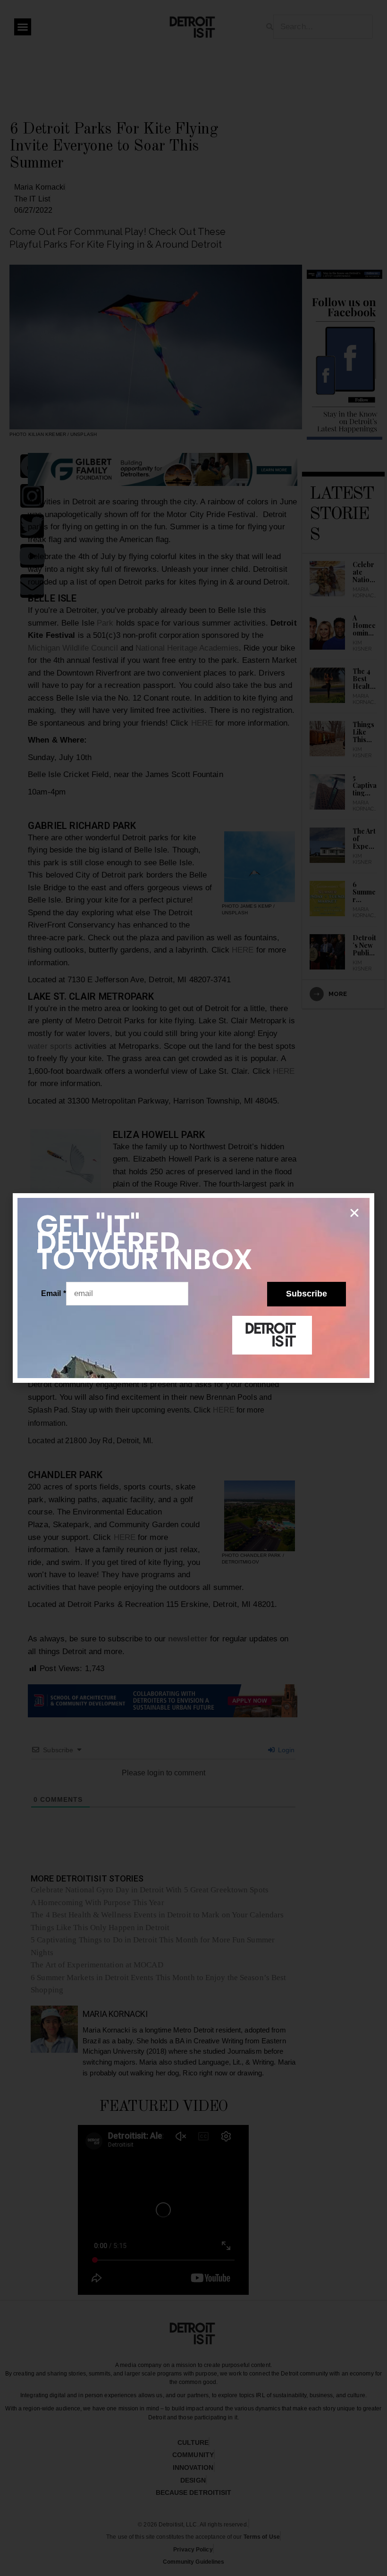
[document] (193, 1288)
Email (54, 1293)
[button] (354, 1213)
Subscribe (307, 1294)
